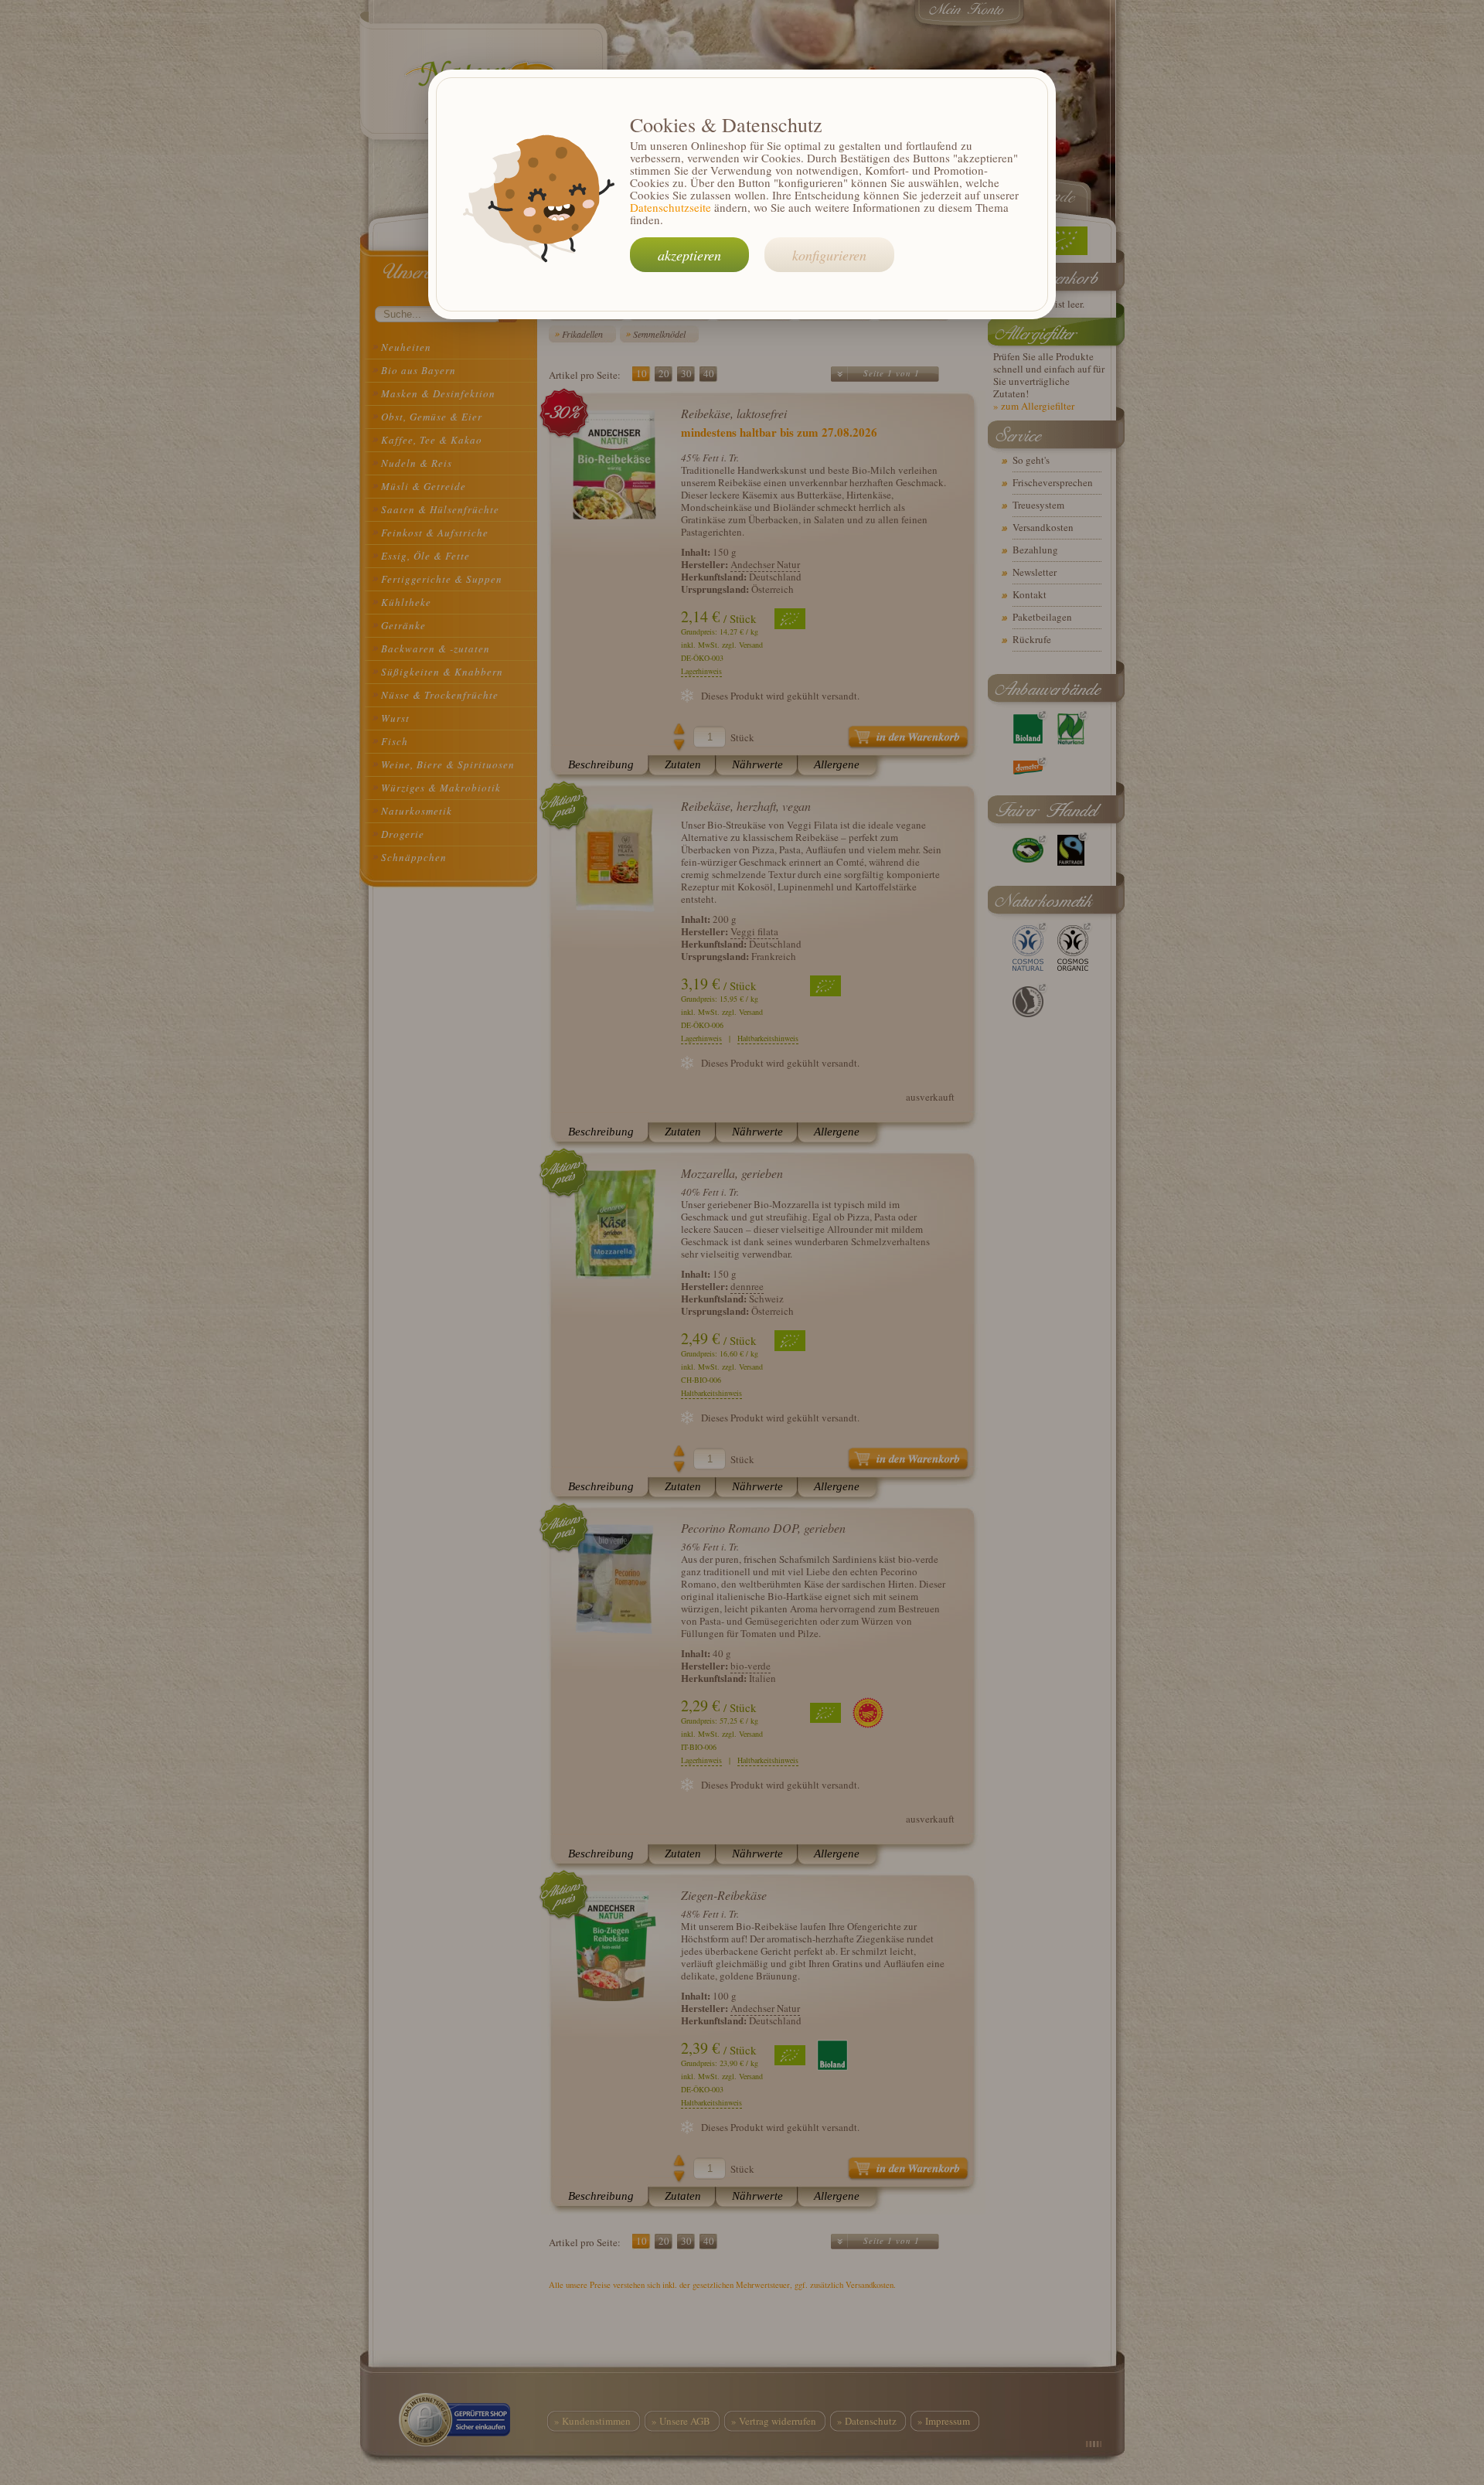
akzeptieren (689, 255)
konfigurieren (829, 255)
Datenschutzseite (671, 207)
